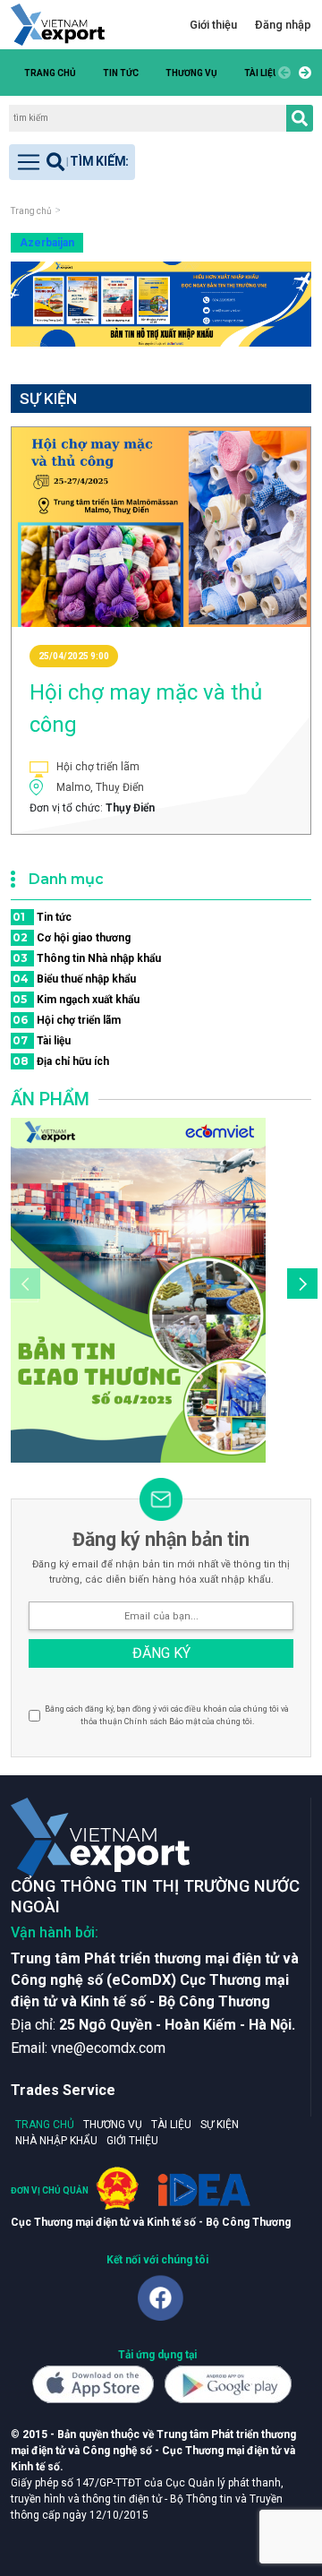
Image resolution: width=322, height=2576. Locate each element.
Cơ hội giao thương (72, 937)
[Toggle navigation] (72, 162)
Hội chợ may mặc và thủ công (146, 708)
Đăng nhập (283, 25)
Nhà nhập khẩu (56, 2141)
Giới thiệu (213, 25)
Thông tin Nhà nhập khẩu (87, 958)
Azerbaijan (47, 243)
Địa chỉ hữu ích (61, 1061)
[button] (302, 73)
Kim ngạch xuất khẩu (76, 999)
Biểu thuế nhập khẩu (74, 979)
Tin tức (121, 73)
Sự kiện (220, 2125)
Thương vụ (191, 73)
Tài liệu (262, 73)
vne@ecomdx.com (108, 2048)
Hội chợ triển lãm (67, 1020)
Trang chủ (50, 73)
